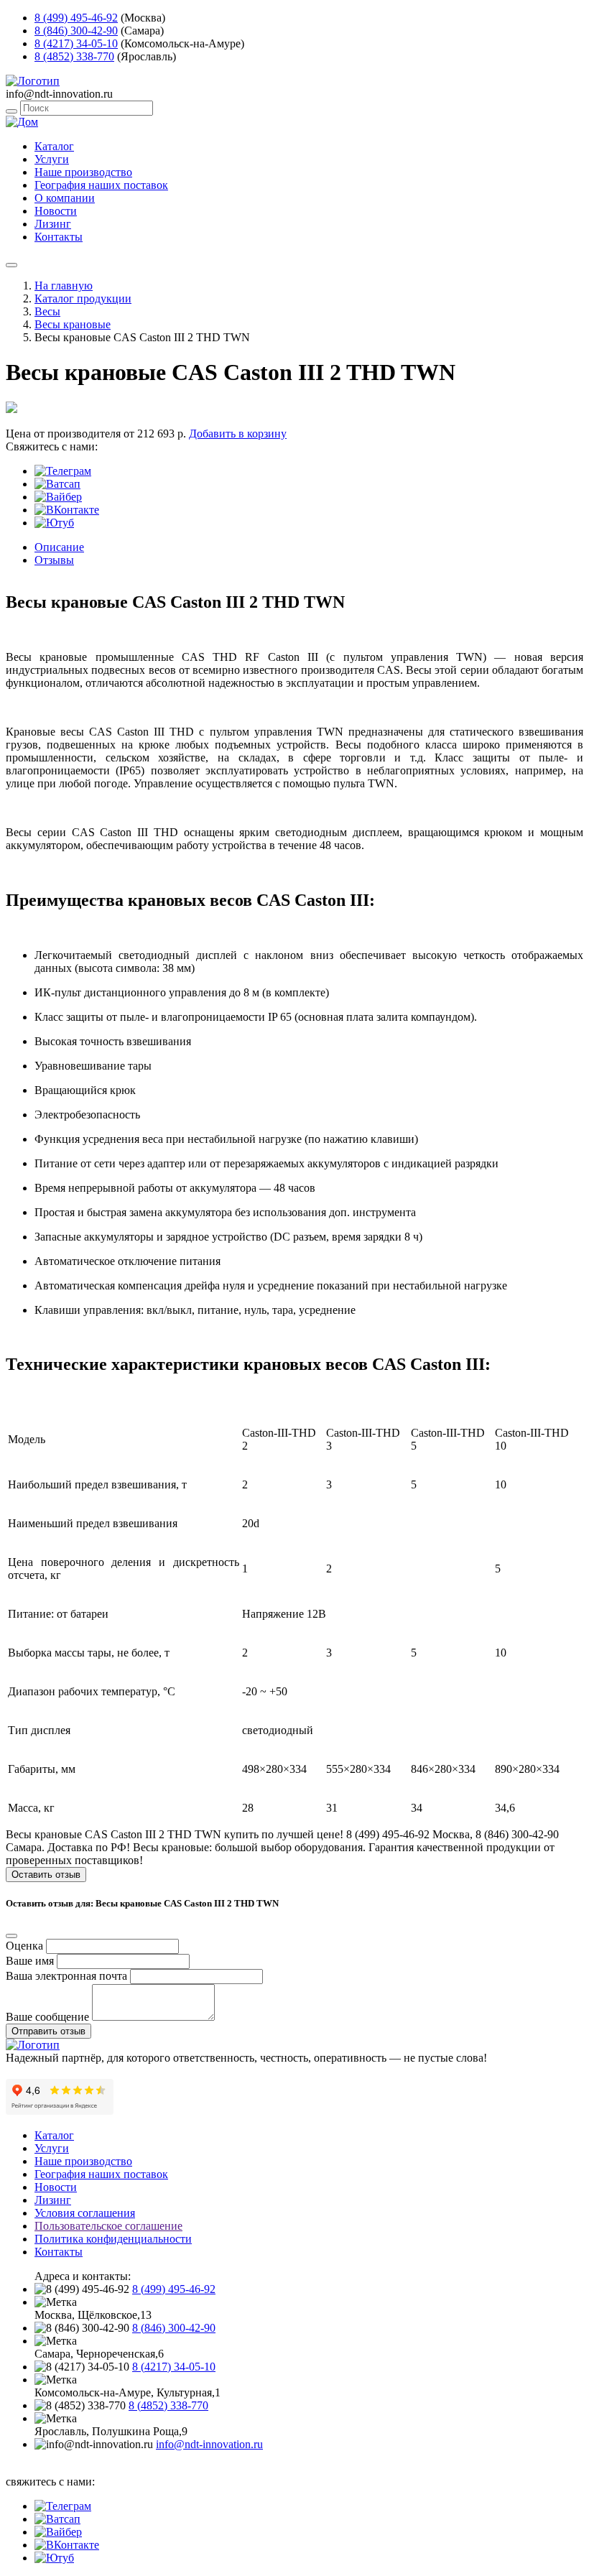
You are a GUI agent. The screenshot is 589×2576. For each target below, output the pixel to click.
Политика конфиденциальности (113, 2239)
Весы (47, 311)
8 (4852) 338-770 (74, 56)
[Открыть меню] (11, 265)
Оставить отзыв (46, 1875)
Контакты (59, 237)
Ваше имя (30, 1961)
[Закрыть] (11, 1936)
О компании (65, 198)
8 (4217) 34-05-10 (76, 43)
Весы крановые (73, 324)
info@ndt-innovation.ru (209, 2444)
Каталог (54, 146)
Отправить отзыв (48, 2031)
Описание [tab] (59, 547)
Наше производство (83, 172)
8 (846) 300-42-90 (76, 31)
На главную (64, 286)
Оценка (24, 1946)
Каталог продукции (83, 298)
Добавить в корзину (238, 434)
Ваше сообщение (47, 2017)
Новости (56, 211)
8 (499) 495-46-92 (76, 18)
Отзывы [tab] (54, 560)
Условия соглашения (85, 2213)
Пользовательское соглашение (108, 2226)
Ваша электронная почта (66, 1976)
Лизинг (53, 224)
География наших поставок (101, 185)
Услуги (52, 159)
